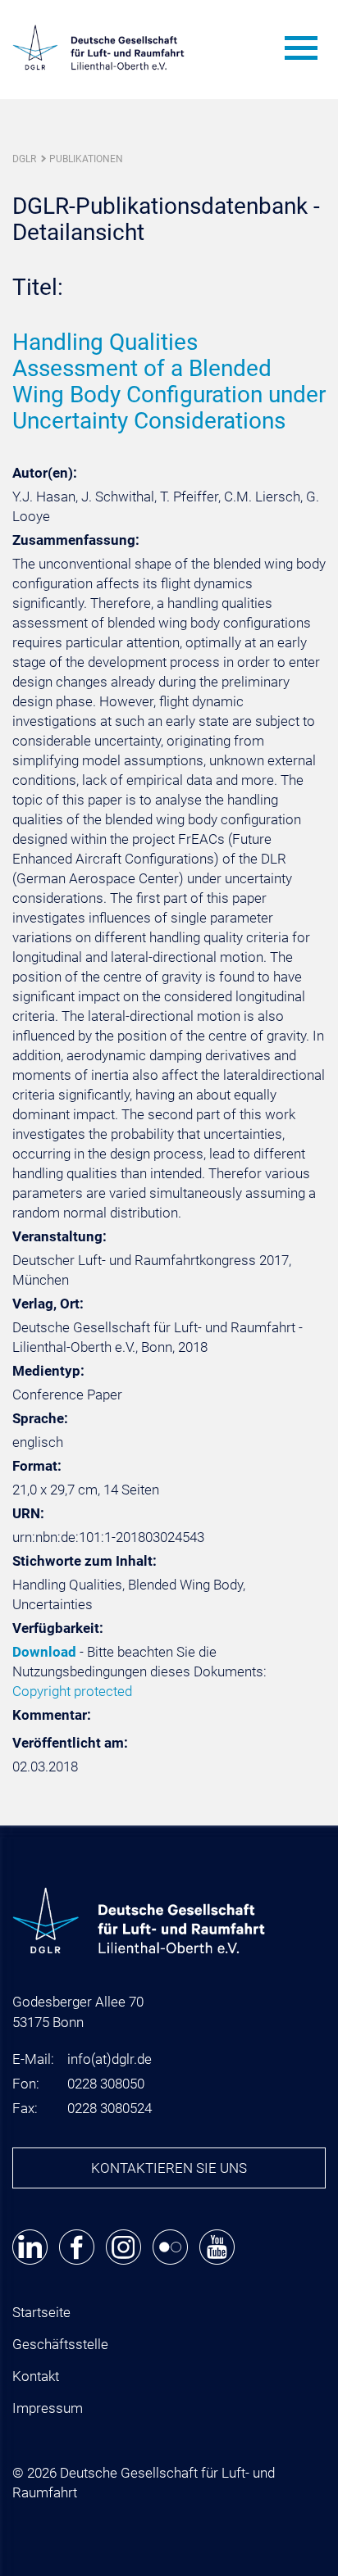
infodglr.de (110, 2059)
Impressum (48, 2408)
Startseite (41, 2312)
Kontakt (36, 2376)
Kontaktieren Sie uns (169, 2168)
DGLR (24, 159)
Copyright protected (72, 1691)
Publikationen (86, 159)
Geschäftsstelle (60, 2344)
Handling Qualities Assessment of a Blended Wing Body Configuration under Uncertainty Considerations (169, 381)
